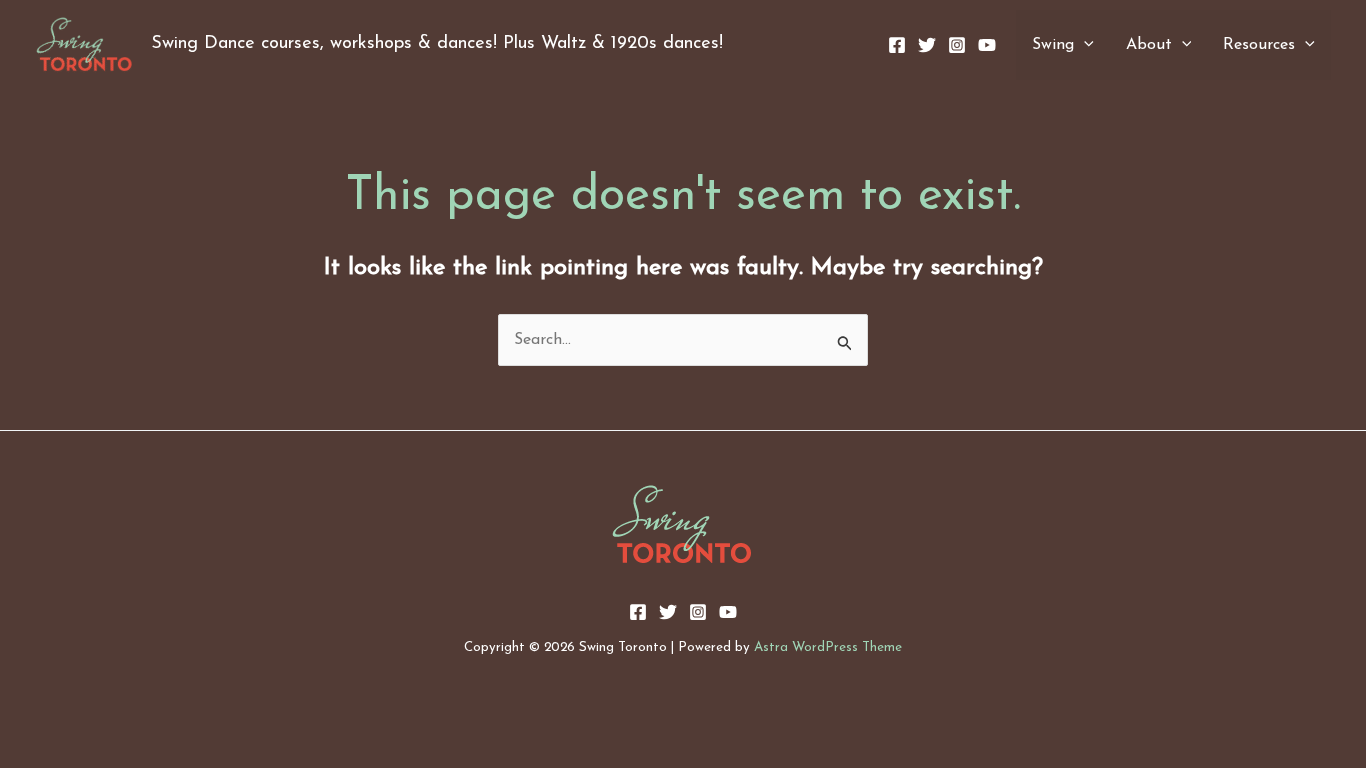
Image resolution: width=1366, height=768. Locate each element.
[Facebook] (897, 45)
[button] (1084, 45)
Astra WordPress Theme (828, 647)
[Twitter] (927, 45)
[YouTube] (987, 45)
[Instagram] (957, 45)
